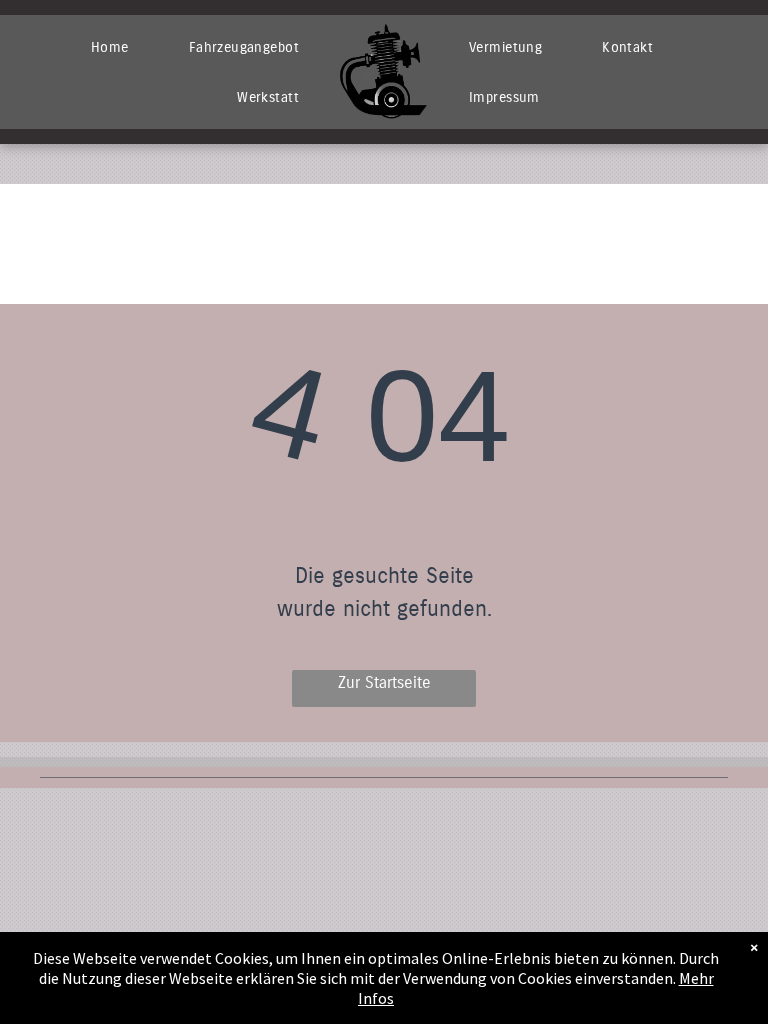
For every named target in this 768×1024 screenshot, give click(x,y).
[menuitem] (110, 47)
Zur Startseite (384, 682)
